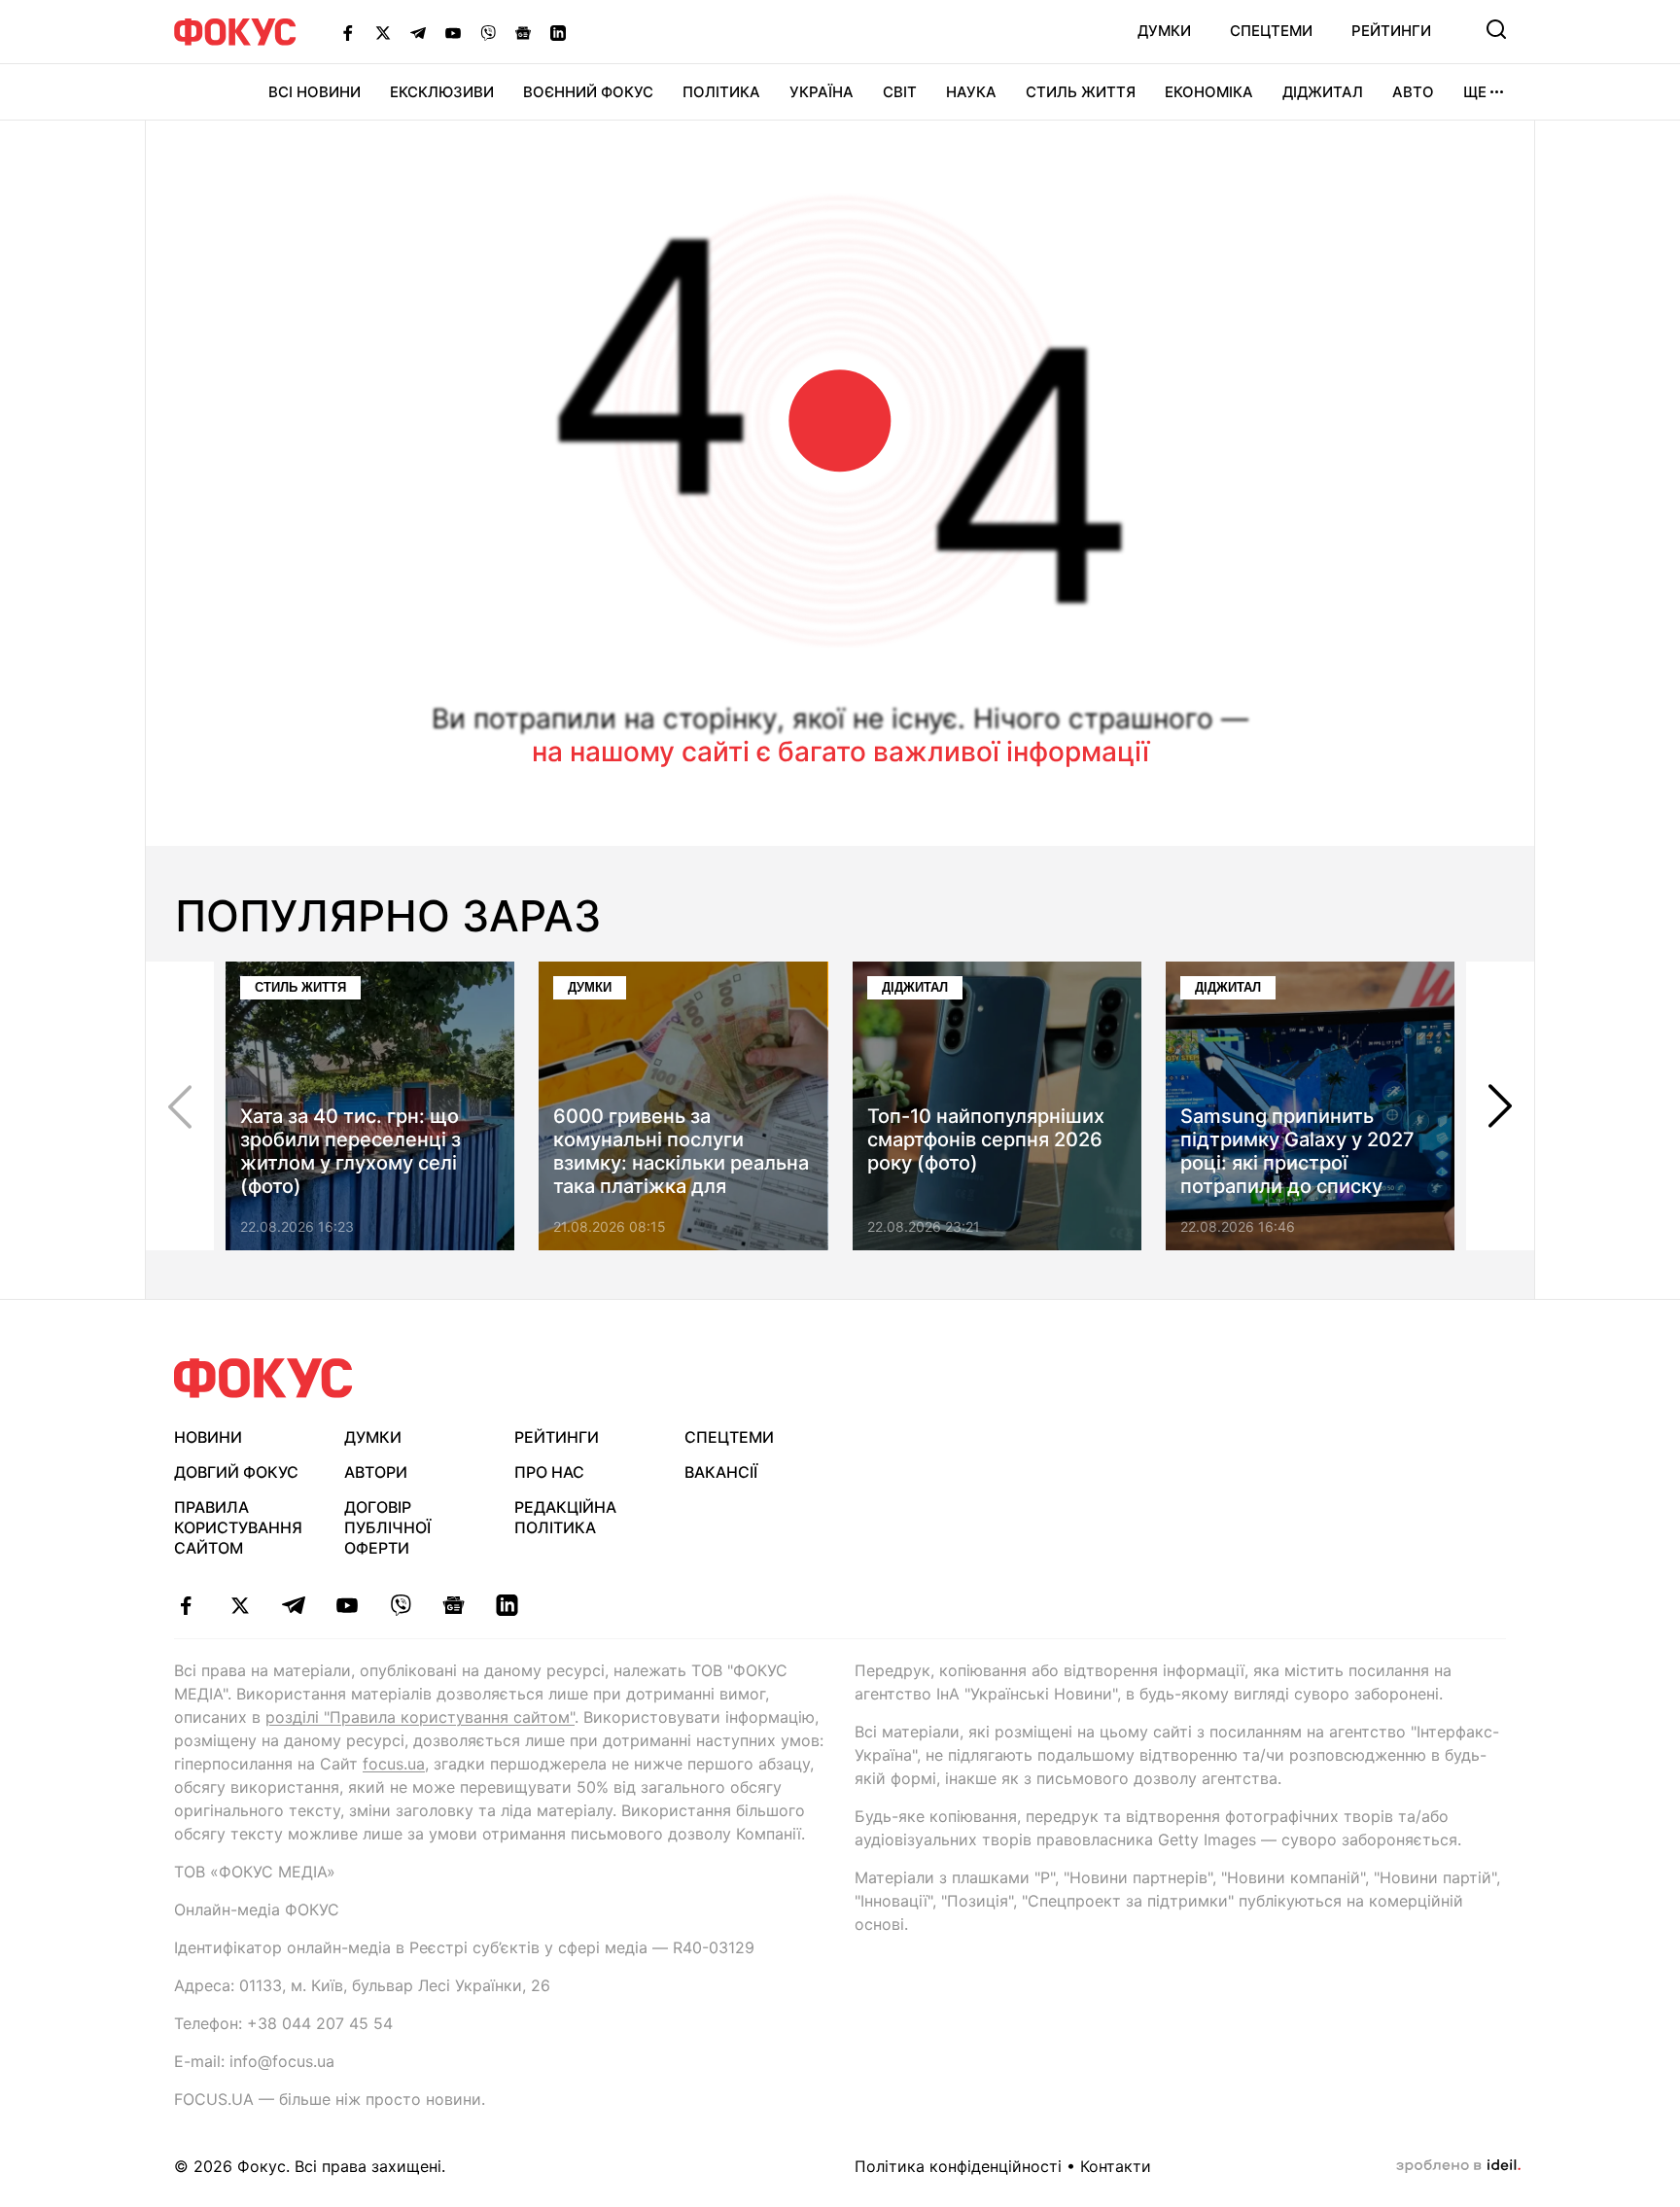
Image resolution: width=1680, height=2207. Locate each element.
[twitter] (240, 1605)
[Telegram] (418, 32)
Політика (721, 92)
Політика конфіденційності (958, 2166)
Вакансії (721, 1472)
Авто (1413, 92)
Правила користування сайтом (238, 1527)
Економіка (1209, 92)
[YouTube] (453, 32)
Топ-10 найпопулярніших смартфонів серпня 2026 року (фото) (986, 1139)
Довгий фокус (236, 1472)
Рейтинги (1391, 31)
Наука (971, 92)
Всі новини (315, 92)
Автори (376, 1472)
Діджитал (1323, 92)
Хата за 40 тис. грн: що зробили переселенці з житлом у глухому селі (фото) (350, 1151)
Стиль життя (1081, 92)
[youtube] (347, 1605)
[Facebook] (348, 32)
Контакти (1116, 2166)
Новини (208, 1437)
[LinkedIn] (558, 32)
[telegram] (293, 1605)
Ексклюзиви (442, 92)
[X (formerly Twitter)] (383, 32)
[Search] (1496, 29)
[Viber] (488, 32)
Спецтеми (1271, 31)
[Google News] (523, 32)
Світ (900, 92)
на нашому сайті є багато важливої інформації (840, 752)
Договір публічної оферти (387, 1527)
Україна (822, 92)
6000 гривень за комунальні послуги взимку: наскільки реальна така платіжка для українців (681, 1163)
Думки (1164, 31)
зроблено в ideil (1458, 2166)
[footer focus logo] (263, 1378)
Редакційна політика (565, 1517)
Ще (1475, 92)
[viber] (400, 1605)
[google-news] (454, 1605)
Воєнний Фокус (588, 92)
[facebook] (186, 1605)
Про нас (549, 1472)
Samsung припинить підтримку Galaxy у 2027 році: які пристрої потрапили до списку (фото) (1297, 1163)
